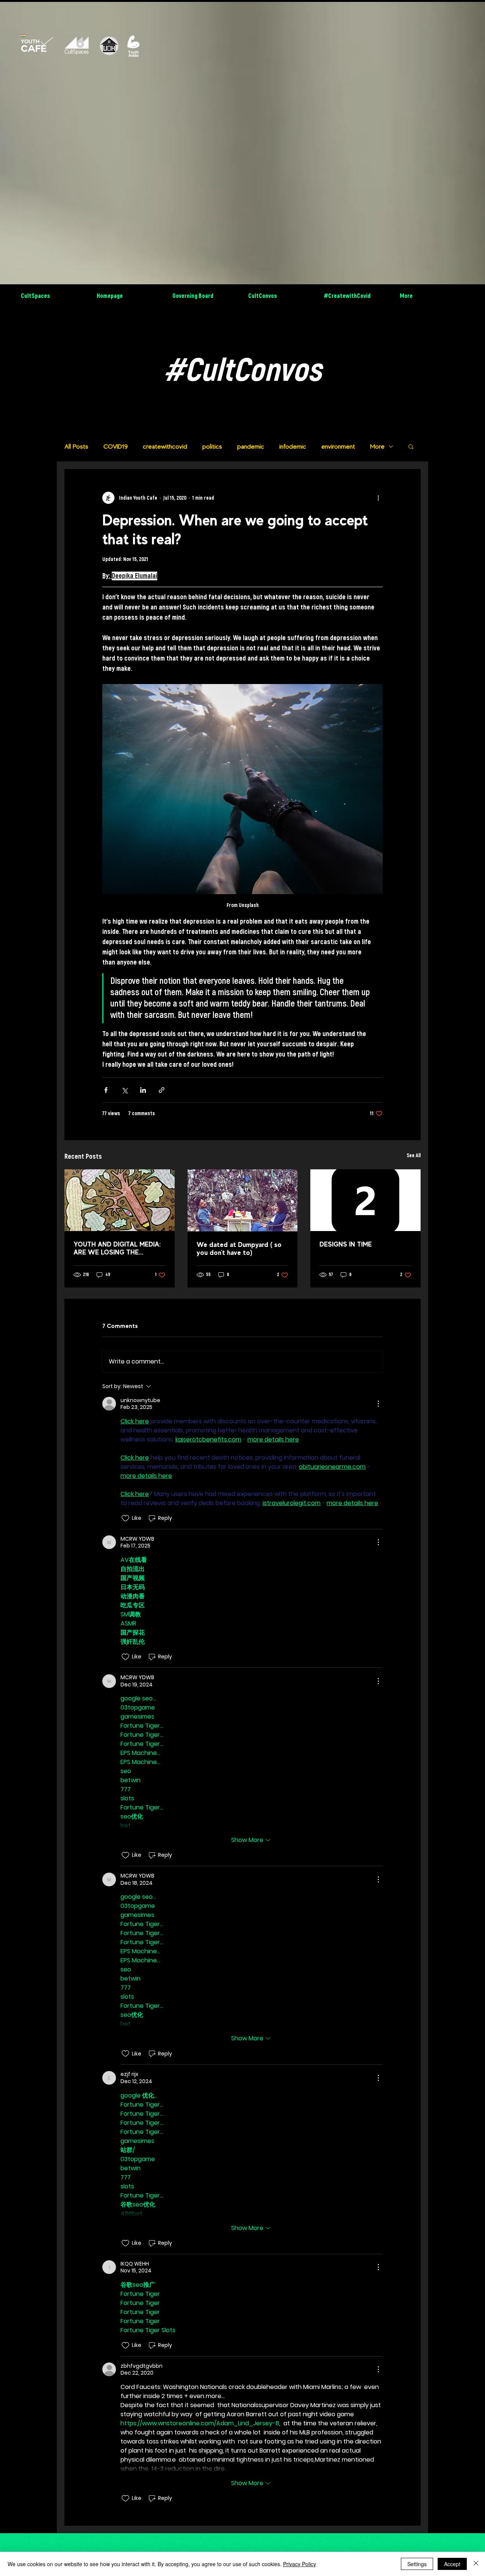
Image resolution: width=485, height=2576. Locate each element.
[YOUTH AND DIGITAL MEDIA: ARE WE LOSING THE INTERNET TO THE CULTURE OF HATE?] (120, 1200)
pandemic (251, 446)
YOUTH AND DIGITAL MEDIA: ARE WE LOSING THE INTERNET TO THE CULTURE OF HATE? (117, 1248)
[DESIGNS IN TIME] (365, 1200)
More (377, 446)
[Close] (476, 2564)
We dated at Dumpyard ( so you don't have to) (239, 1248)
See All (414, 1156)
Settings (417, 2564)
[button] (411, 446)
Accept (452, 2564)
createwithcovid (165, 446)
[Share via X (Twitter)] (124, 1090)
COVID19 (116, 446)
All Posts (76, 446)
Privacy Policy (300, 2564)
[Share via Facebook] (106, 1090)
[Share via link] (162, 1090)
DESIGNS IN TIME (346, 1244)
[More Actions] (378, 1404)
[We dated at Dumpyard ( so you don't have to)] (243, 1200)
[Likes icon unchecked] (125, 1518)
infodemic (293, 446)
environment (338, 446)
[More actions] (378, 498)
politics (212, 446)
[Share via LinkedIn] (143, 1090)
